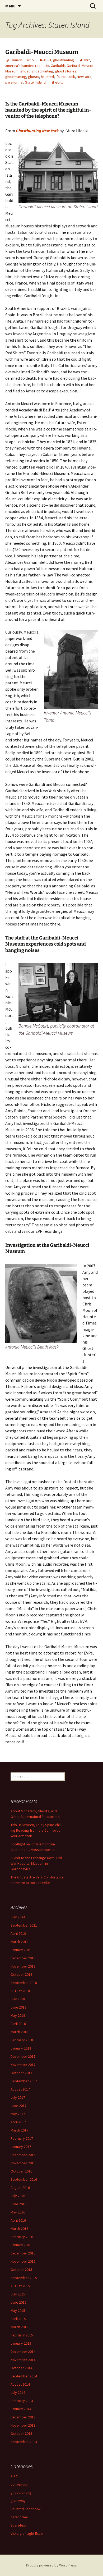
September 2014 (24, 2376)
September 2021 (24, 1925)
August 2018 (20, 1991)
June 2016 (18, 2204)
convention (19, 2484)
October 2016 (21, 2171)
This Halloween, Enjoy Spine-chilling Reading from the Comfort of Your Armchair (36, 1830)
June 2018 (18, 2007)
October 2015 (21, 2270)
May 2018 (18, 2015)
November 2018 (23, 1966)
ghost (25, 71)
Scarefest (18, 2525)
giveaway (18, 2501)
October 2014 (21, 2368)
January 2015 (21, 2343)
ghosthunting (64, 60)
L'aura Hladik (65, 77)
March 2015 (19, 2327)
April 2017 (18, 2122)
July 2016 (18, 2196)
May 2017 (18, 2114)
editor (60, 82)
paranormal (14, 82)
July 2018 (18, 1999)
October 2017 (21, 2073)
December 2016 (23, 2155)
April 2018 (18, 2024)
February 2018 (22, 2040)
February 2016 (22, 2237)
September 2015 (24, 2278)
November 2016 (23, 2163)
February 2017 (22, 2138)
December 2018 (23, 1958)
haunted (47, 77)
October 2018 (21, 1974)
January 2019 (21, 1950)
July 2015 (18, 2294)
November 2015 (23, 2261)
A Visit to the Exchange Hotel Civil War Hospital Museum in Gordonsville (37, 1863)
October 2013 (21, 2433)
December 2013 (23, 2417)
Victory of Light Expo (27, 2533)
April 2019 (18, 1933)
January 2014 (21, 2409)
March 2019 (19, 1942)
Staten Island (35, 82)
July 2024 (18, 1917)
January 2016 (21, 2245)
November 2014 (23, 2360)
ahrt (87, 60)
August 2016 (20, 2188)
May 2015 (18, 2311)
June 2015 (18, 2302)
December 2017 (23, 2056)
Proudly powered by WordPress (51, 2565)
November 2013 (23, 2425)
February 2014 (22, 2401)
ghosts (34, 77)
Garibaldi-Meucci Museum (42, 52)
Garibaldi (58, 66)
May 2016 (18, 2212)
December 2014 (23, 2352)
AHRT (47, 60)
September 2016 (24, 2179)
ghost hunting (42, 71)
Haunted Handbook (26, 2509)
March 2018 (19, 2032)
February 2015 (22, 2335)
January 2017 (21, 2147)
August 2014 (20, 2384)
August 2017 (20, 2089)
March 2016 (19, 2229)
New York (84, 77)
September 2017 (24, 2081)
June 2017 (18, 2106)
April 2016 (18, 2220)
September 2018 (24, 1983)
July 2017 (18, 2097)
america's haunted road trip (27, 66)
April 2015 (18, 2319)
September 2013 (24, 2442)
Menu (10, 6)
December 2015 (23, 2253)
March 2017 (19, 2130)
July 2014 (18, 2392)
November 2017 (23, 2065)
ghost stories (66, 71)
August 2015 (20, 2286)
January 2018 (21, 2048)
